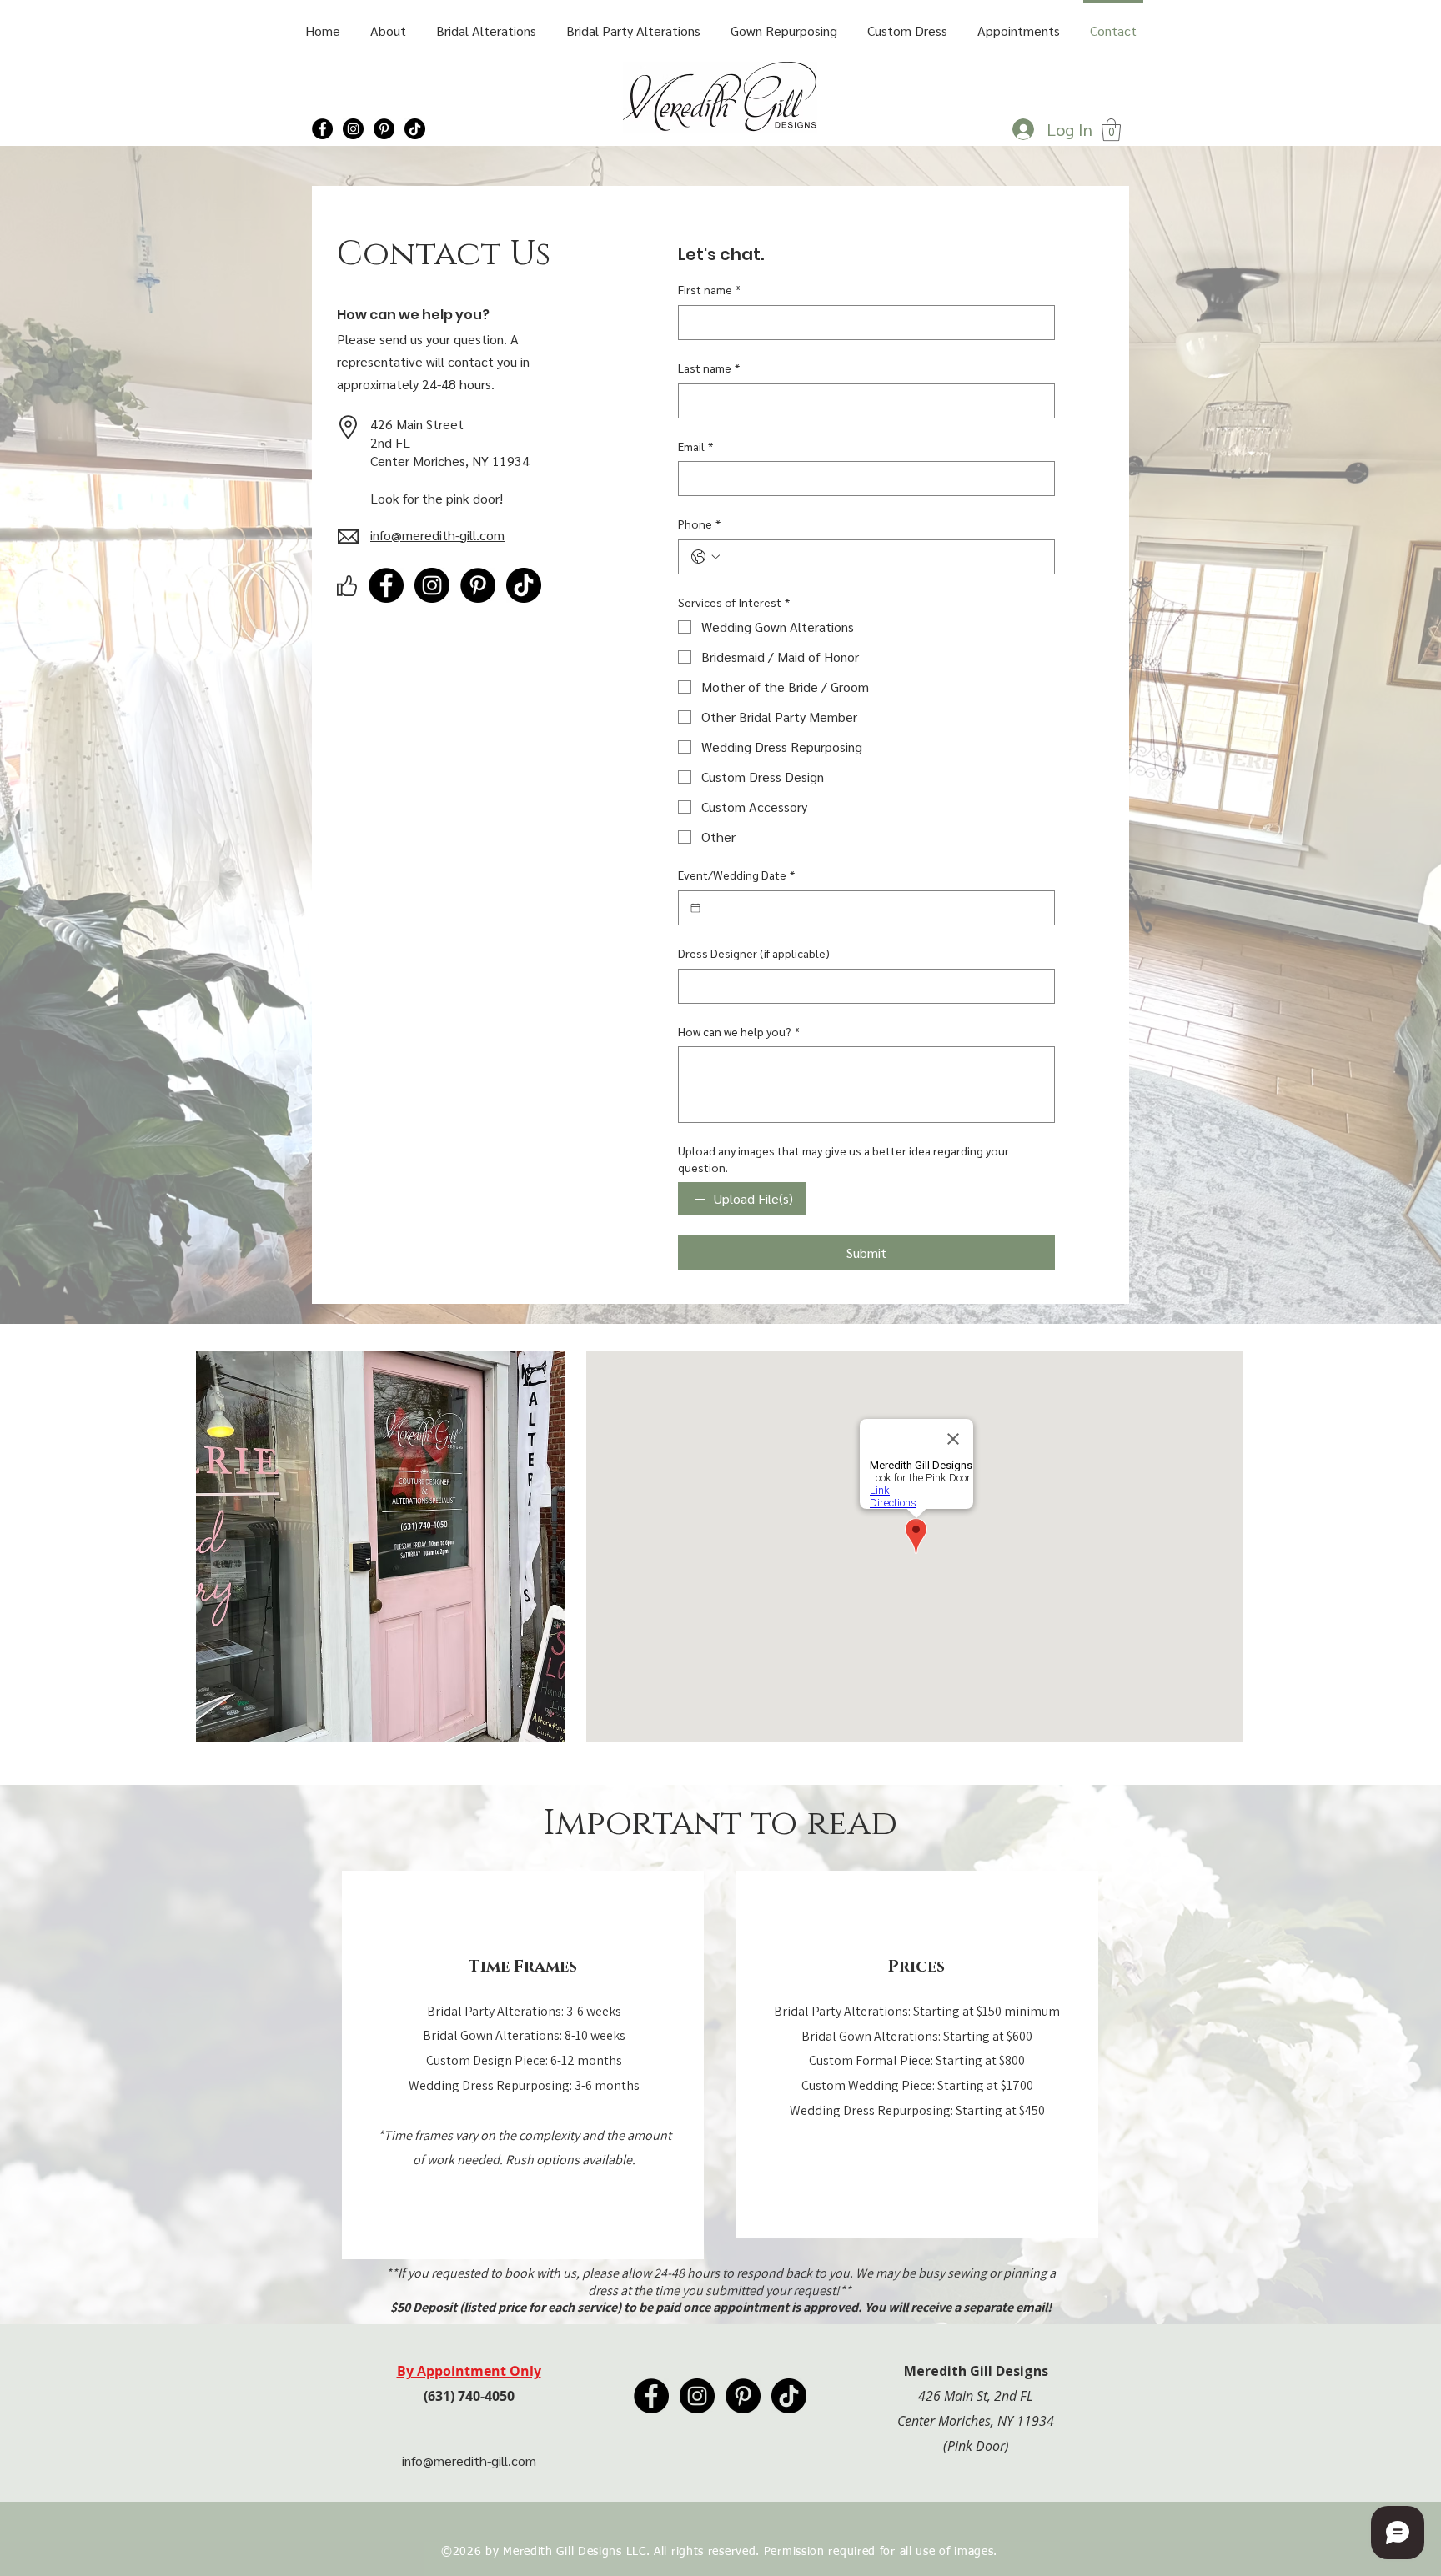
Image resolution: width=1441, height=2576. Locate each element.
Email (695, 446)
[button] (1111, 130)
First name (709, 289)
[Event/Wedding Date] (695, 908)
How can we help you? (739, 1031)
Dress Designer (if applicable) (754, 953)
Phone (699, 524)
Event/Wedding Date (736, 875)
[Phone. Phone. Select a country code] (705, 557)
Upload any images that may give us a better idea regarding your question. (844, 1159)
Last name (709, 368)
